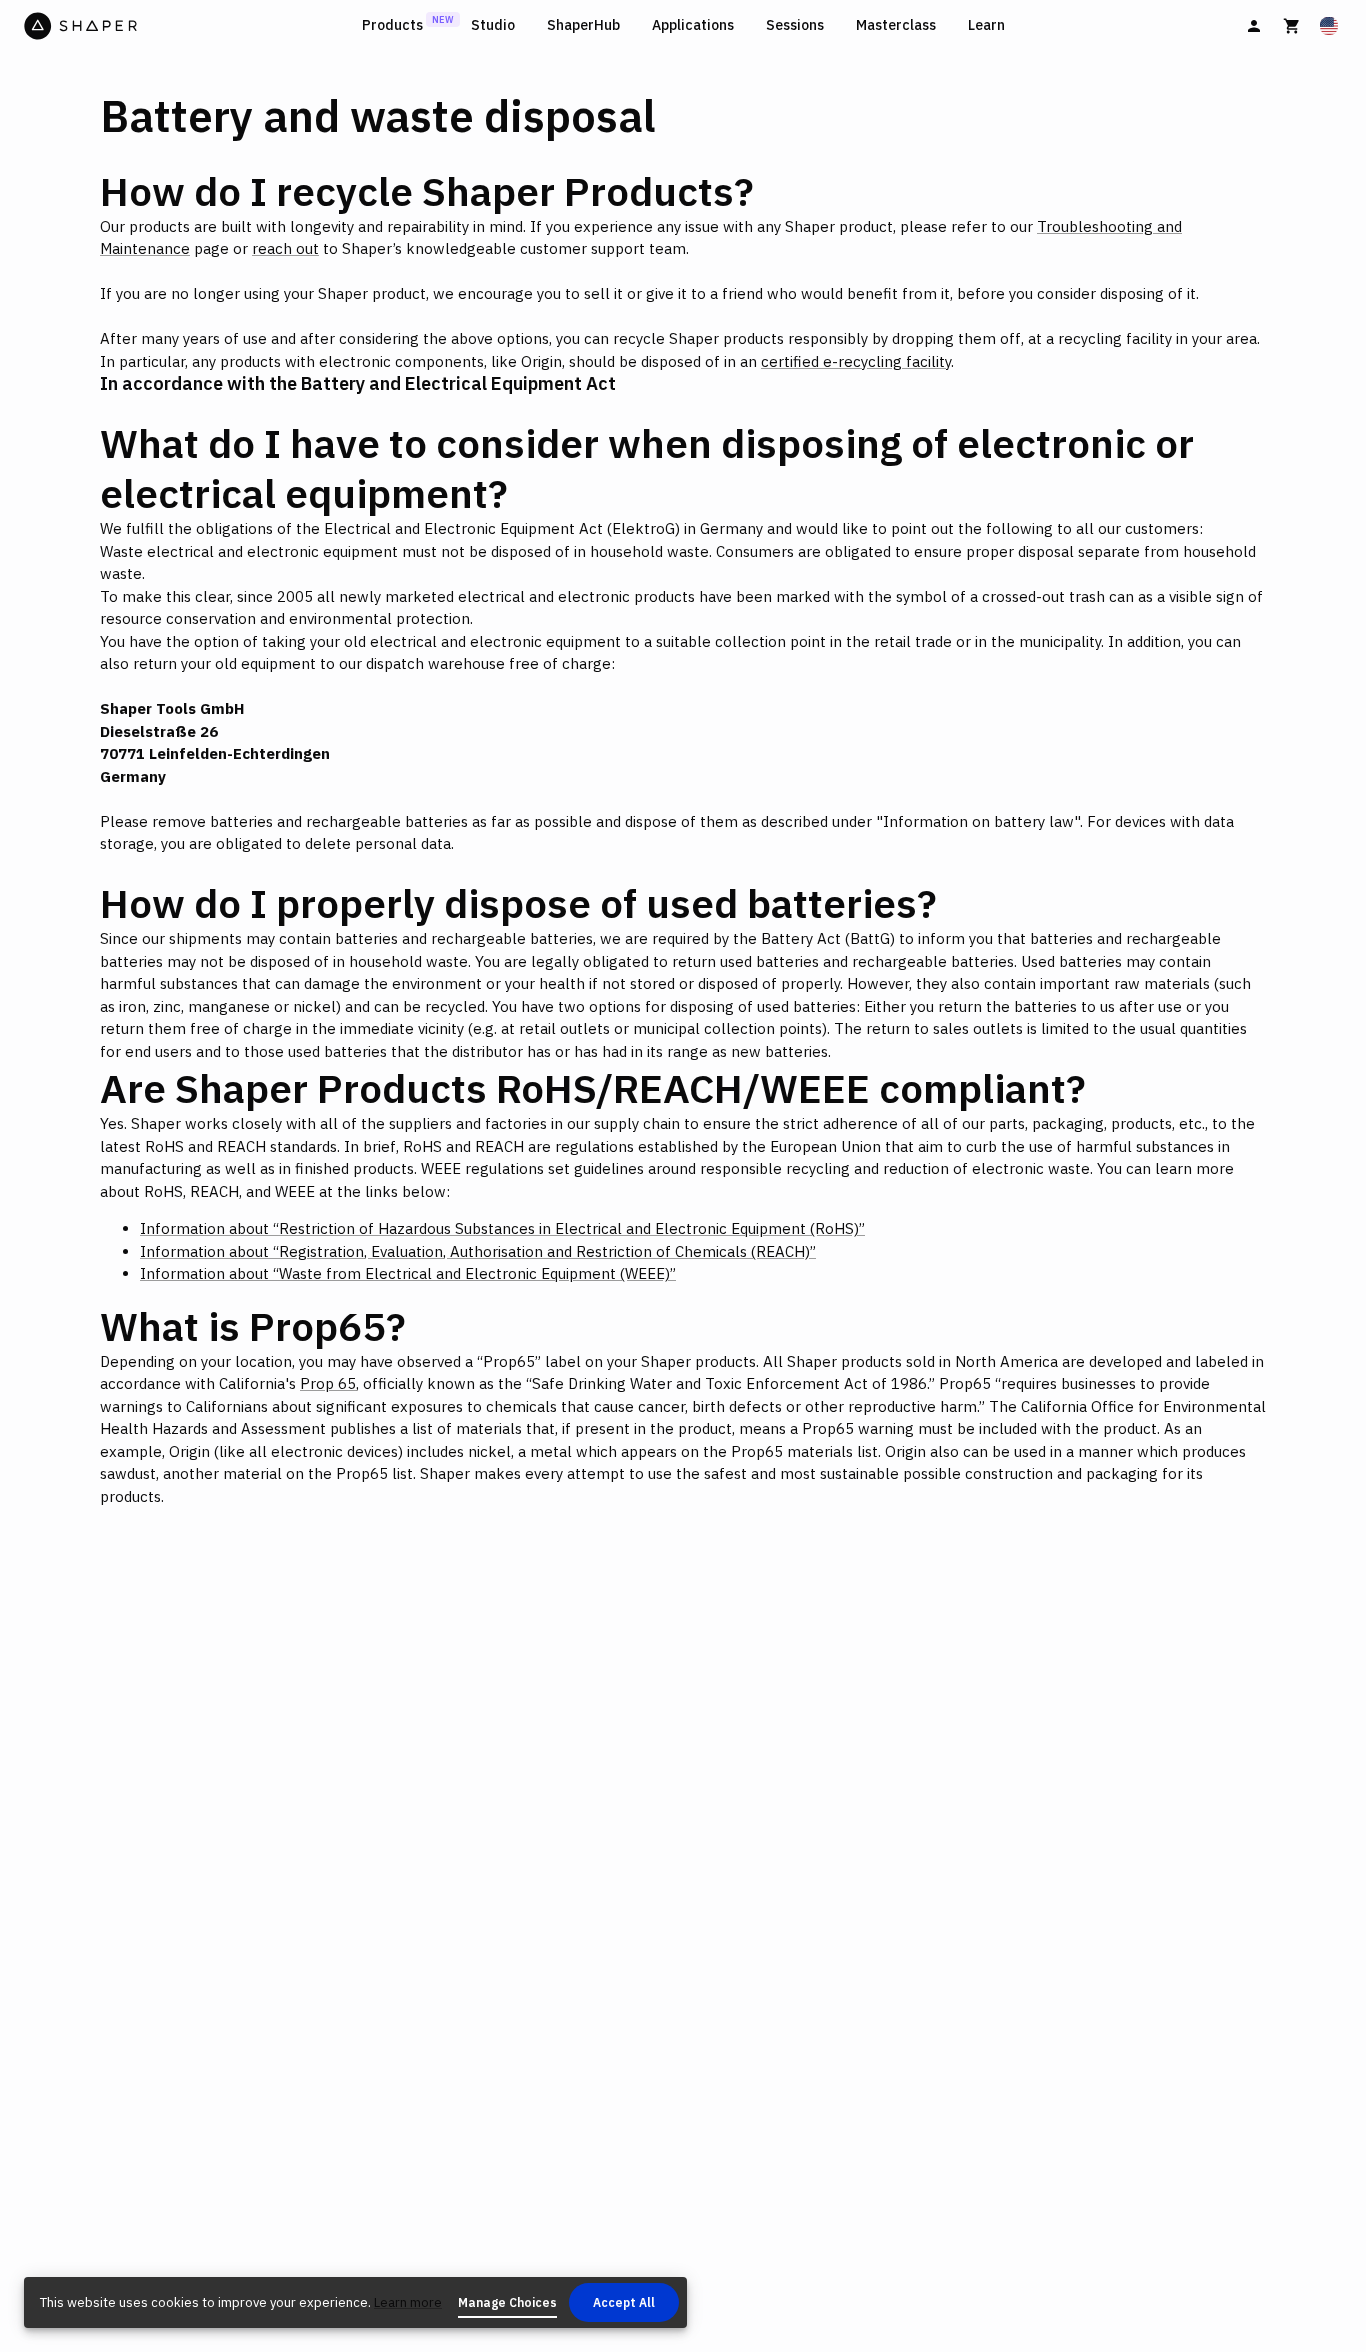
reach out (285, 248)
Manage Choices (507, 2302)
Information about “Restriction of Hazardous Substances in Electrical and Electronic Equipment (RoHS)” (502, 1228)
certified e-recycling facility (856, 361)
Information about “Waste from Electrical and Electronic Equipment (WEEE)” (408, 1273)
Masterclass (896, 25)
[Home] (189, 26)
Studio (493, 25)
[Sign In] (1254, 26)
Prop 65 (328, 1383)
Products (392, 25)
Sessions (795, 25)
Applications (693, 25)
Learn (986, 25)
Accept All (624, 2302)
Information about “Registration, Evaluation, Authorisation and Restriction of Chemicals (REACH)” (478, 1251)
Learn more (408, 2302)
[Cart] (1292, 26)
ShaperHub (583, 25)
